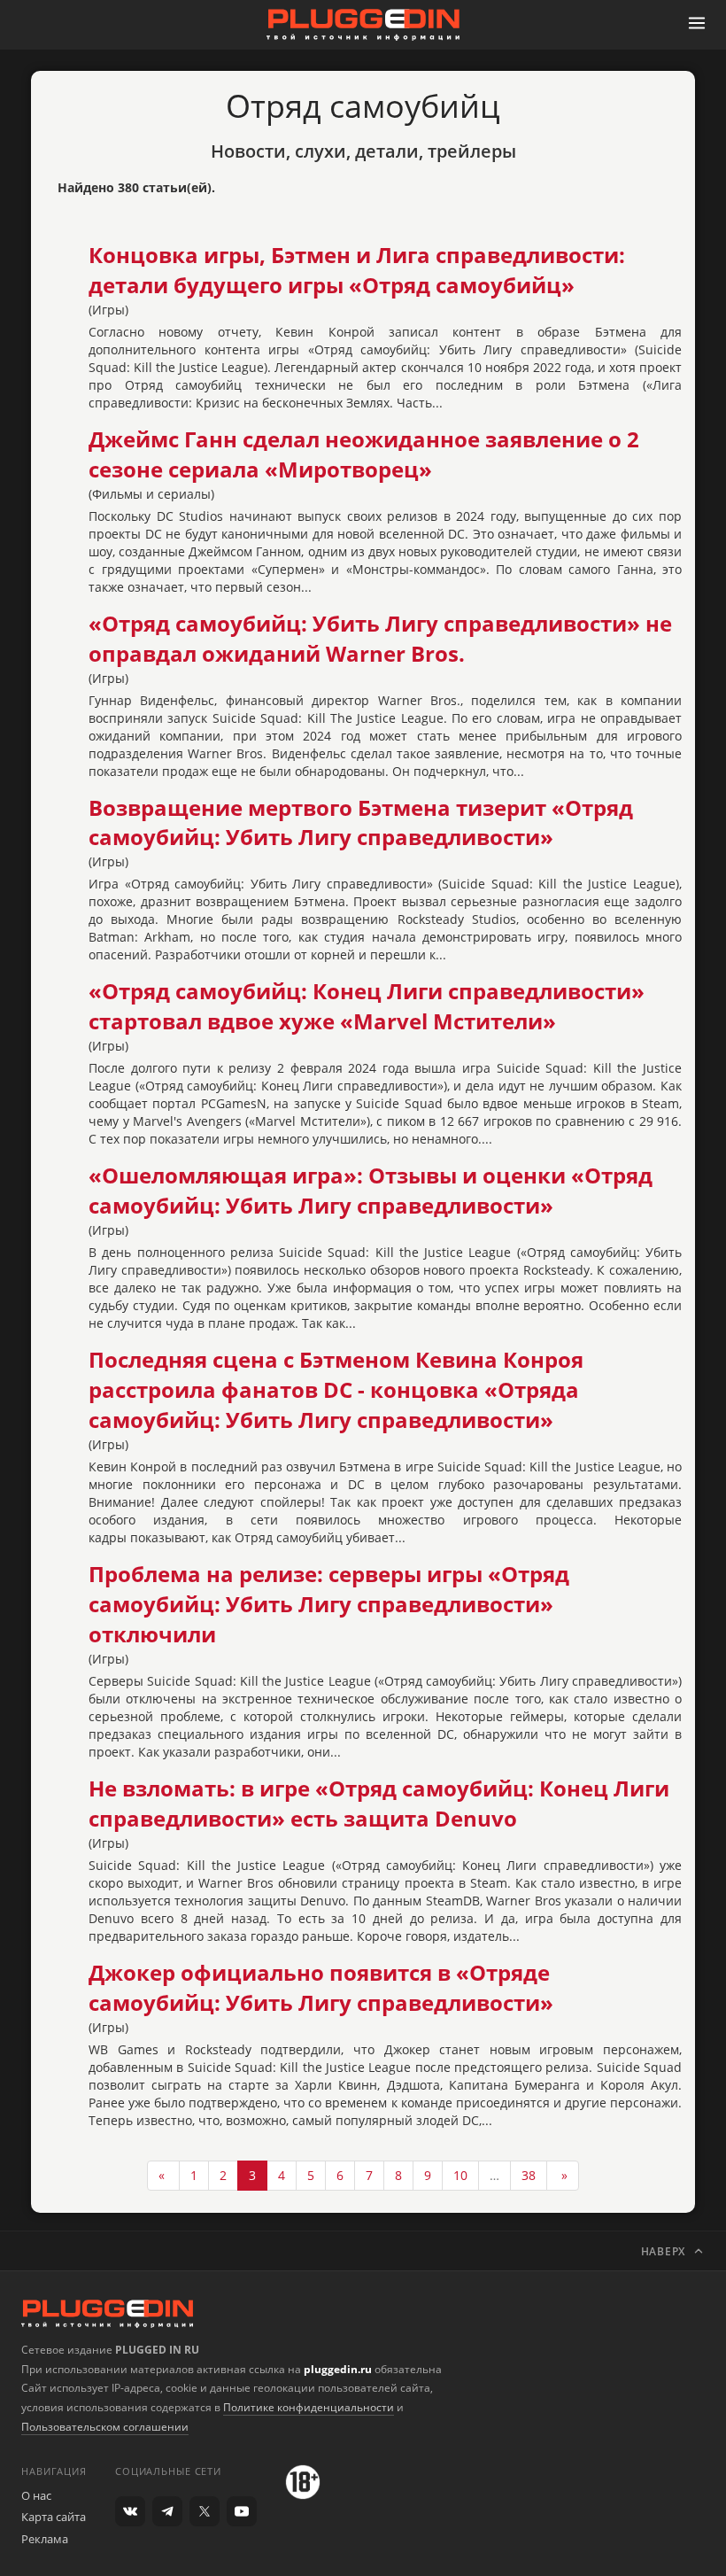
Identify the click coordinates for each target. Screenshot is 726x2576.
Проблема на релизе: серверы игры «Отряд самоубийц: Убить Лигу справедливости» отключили (329, 1604)
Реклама (45, 2539)
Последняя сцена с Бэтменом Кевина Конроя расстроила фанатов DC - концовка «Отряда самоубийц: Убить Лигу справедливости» (336, 1390)
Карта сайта (54, 2517)
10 (460, 2175)
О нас (36, 2495)
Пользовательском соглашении (105, 2427)
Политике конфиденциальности (309, 2407)
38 (529, 2175)
